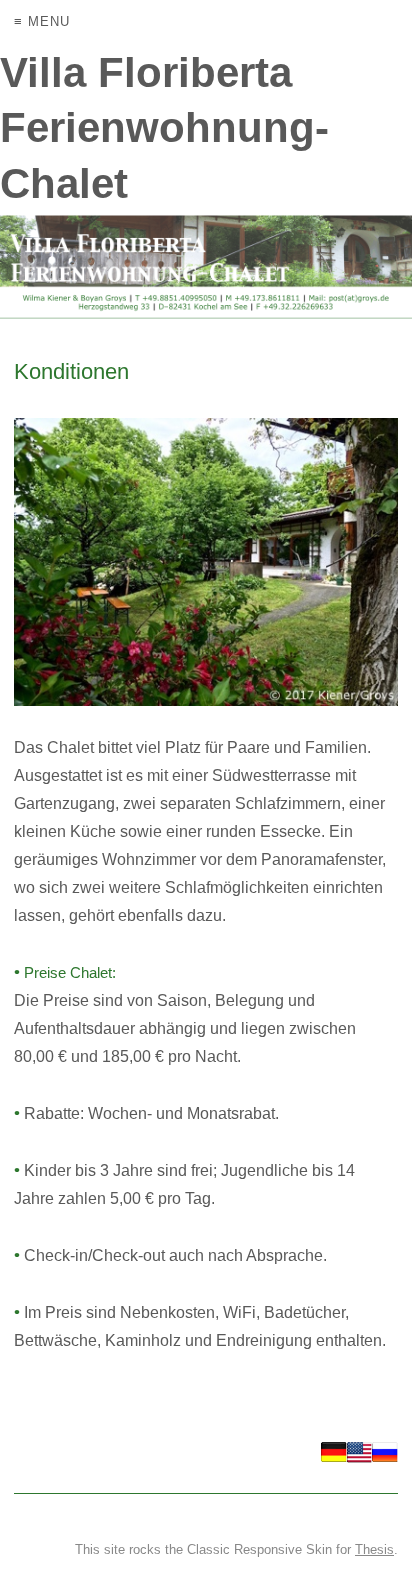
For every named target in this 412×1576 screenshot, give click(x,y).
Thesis (374, 1549)
